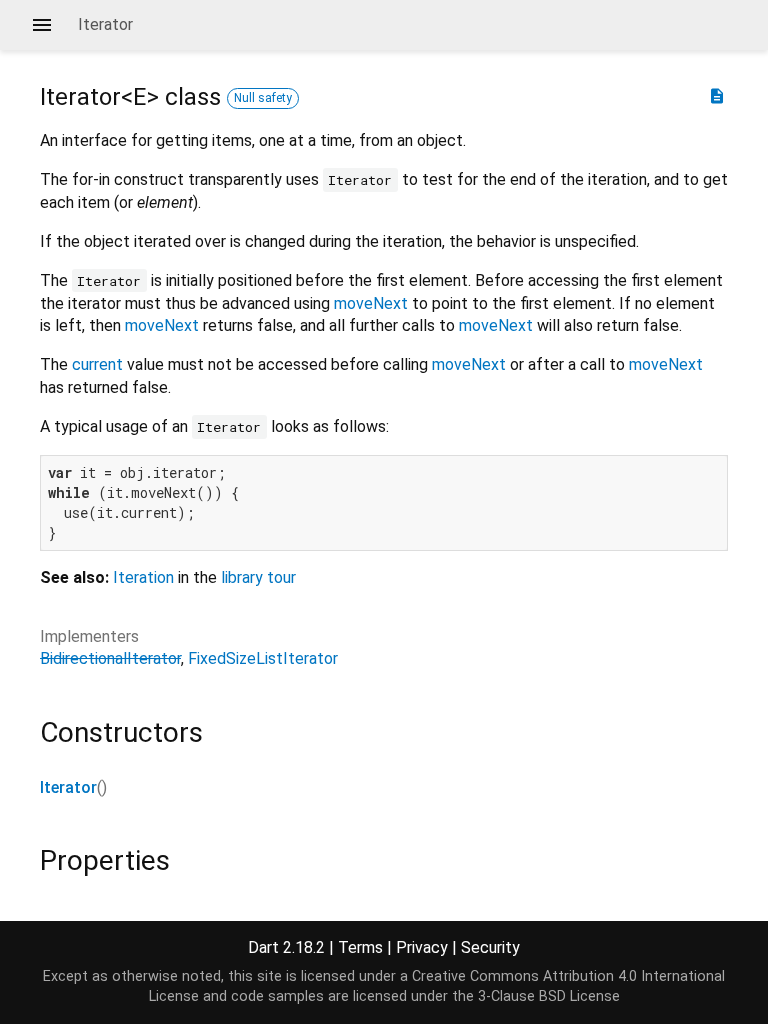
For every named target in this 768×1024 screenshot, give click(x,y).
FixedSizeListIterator (263, 658)
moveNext (371, 303)
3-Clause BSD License (549, 996)
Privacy (422, 947)
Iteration (143, 577)
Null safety (263, 98)
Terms (360, 947)
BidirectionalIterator (110, 658)
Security (490, 947)
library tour (258, 577)
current (97, 364)
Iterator (68, 787)
